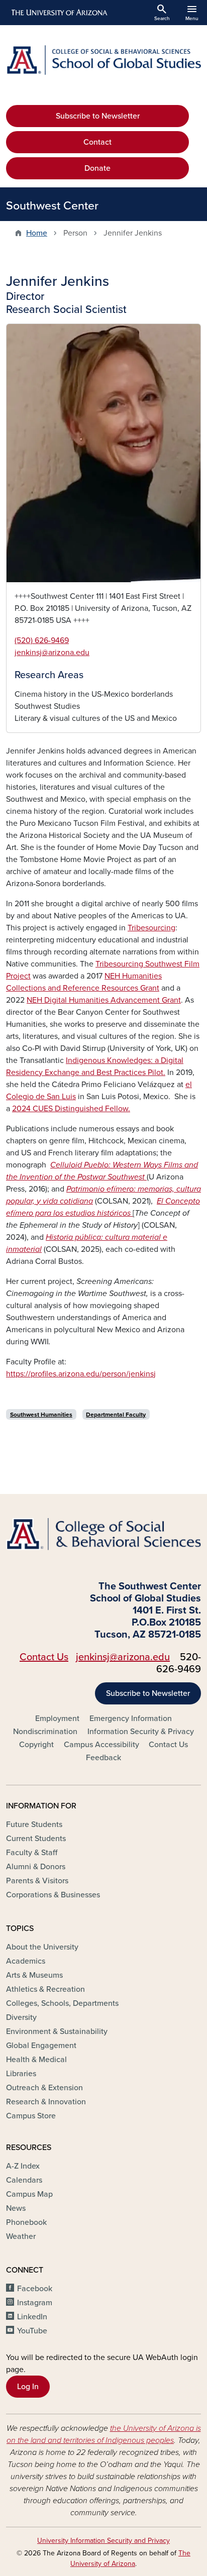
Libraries (21, 2074)
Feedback (103, 1758)
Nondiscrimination (45, 1732)
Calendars (24, 2180)
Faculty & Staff (32, 1853)
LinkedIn (32, 2317)
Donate (97, 168)
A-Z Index (23, 2166)
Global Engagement (41, 2046)
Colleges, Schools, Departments (62, 2003)
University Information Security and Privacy (103, 2541)
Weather (21, 2236)
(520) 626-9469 (42, 640)
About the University (42, 1947)
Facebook (35, 2289)
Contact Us (44, 1657)
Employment (57, 1719)
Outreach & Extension (44, 2088)
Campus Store (31, 2116)
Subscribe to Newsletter (98, 116)
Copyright (36, 1745)
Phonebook (26, 2222)
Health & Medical (36, 2060)
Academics (26, 1961)
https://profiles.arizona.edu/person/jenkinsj (81, 1374)
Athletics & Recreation (45, 1989)
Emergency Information (131, 1719)
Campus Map (29, 2194)
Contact (97, 142)
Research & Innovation (46, 2102)
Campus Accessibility (101, 1745)
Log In (28, 2387)
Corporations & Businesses (53, 1895)
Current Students (36, 1839)
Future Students (34, 1824)
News (16, 2208)
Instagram (35, 2303)
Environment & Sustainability (57, 2031)
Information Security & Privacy (141, 1732)
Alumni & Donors (36, 1867)
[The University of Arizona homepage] (59, 13)
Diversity (21, 2017)
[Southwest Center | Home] (103, 60)
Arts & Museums (34, 1975)
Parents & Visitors (37, 1881)
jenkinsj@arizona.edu (52, 653)
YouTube (32, 2331)
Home (37, 233)
